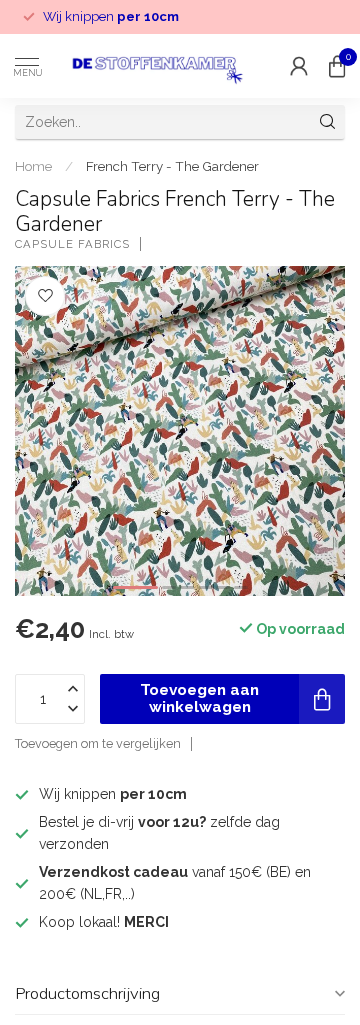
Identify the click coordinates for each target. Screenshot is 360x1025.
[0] (337, 66)
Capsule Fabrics (72, 244)
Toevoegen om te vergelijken (98, 743)
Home (33, 166)
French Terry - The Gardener (172, 166)
